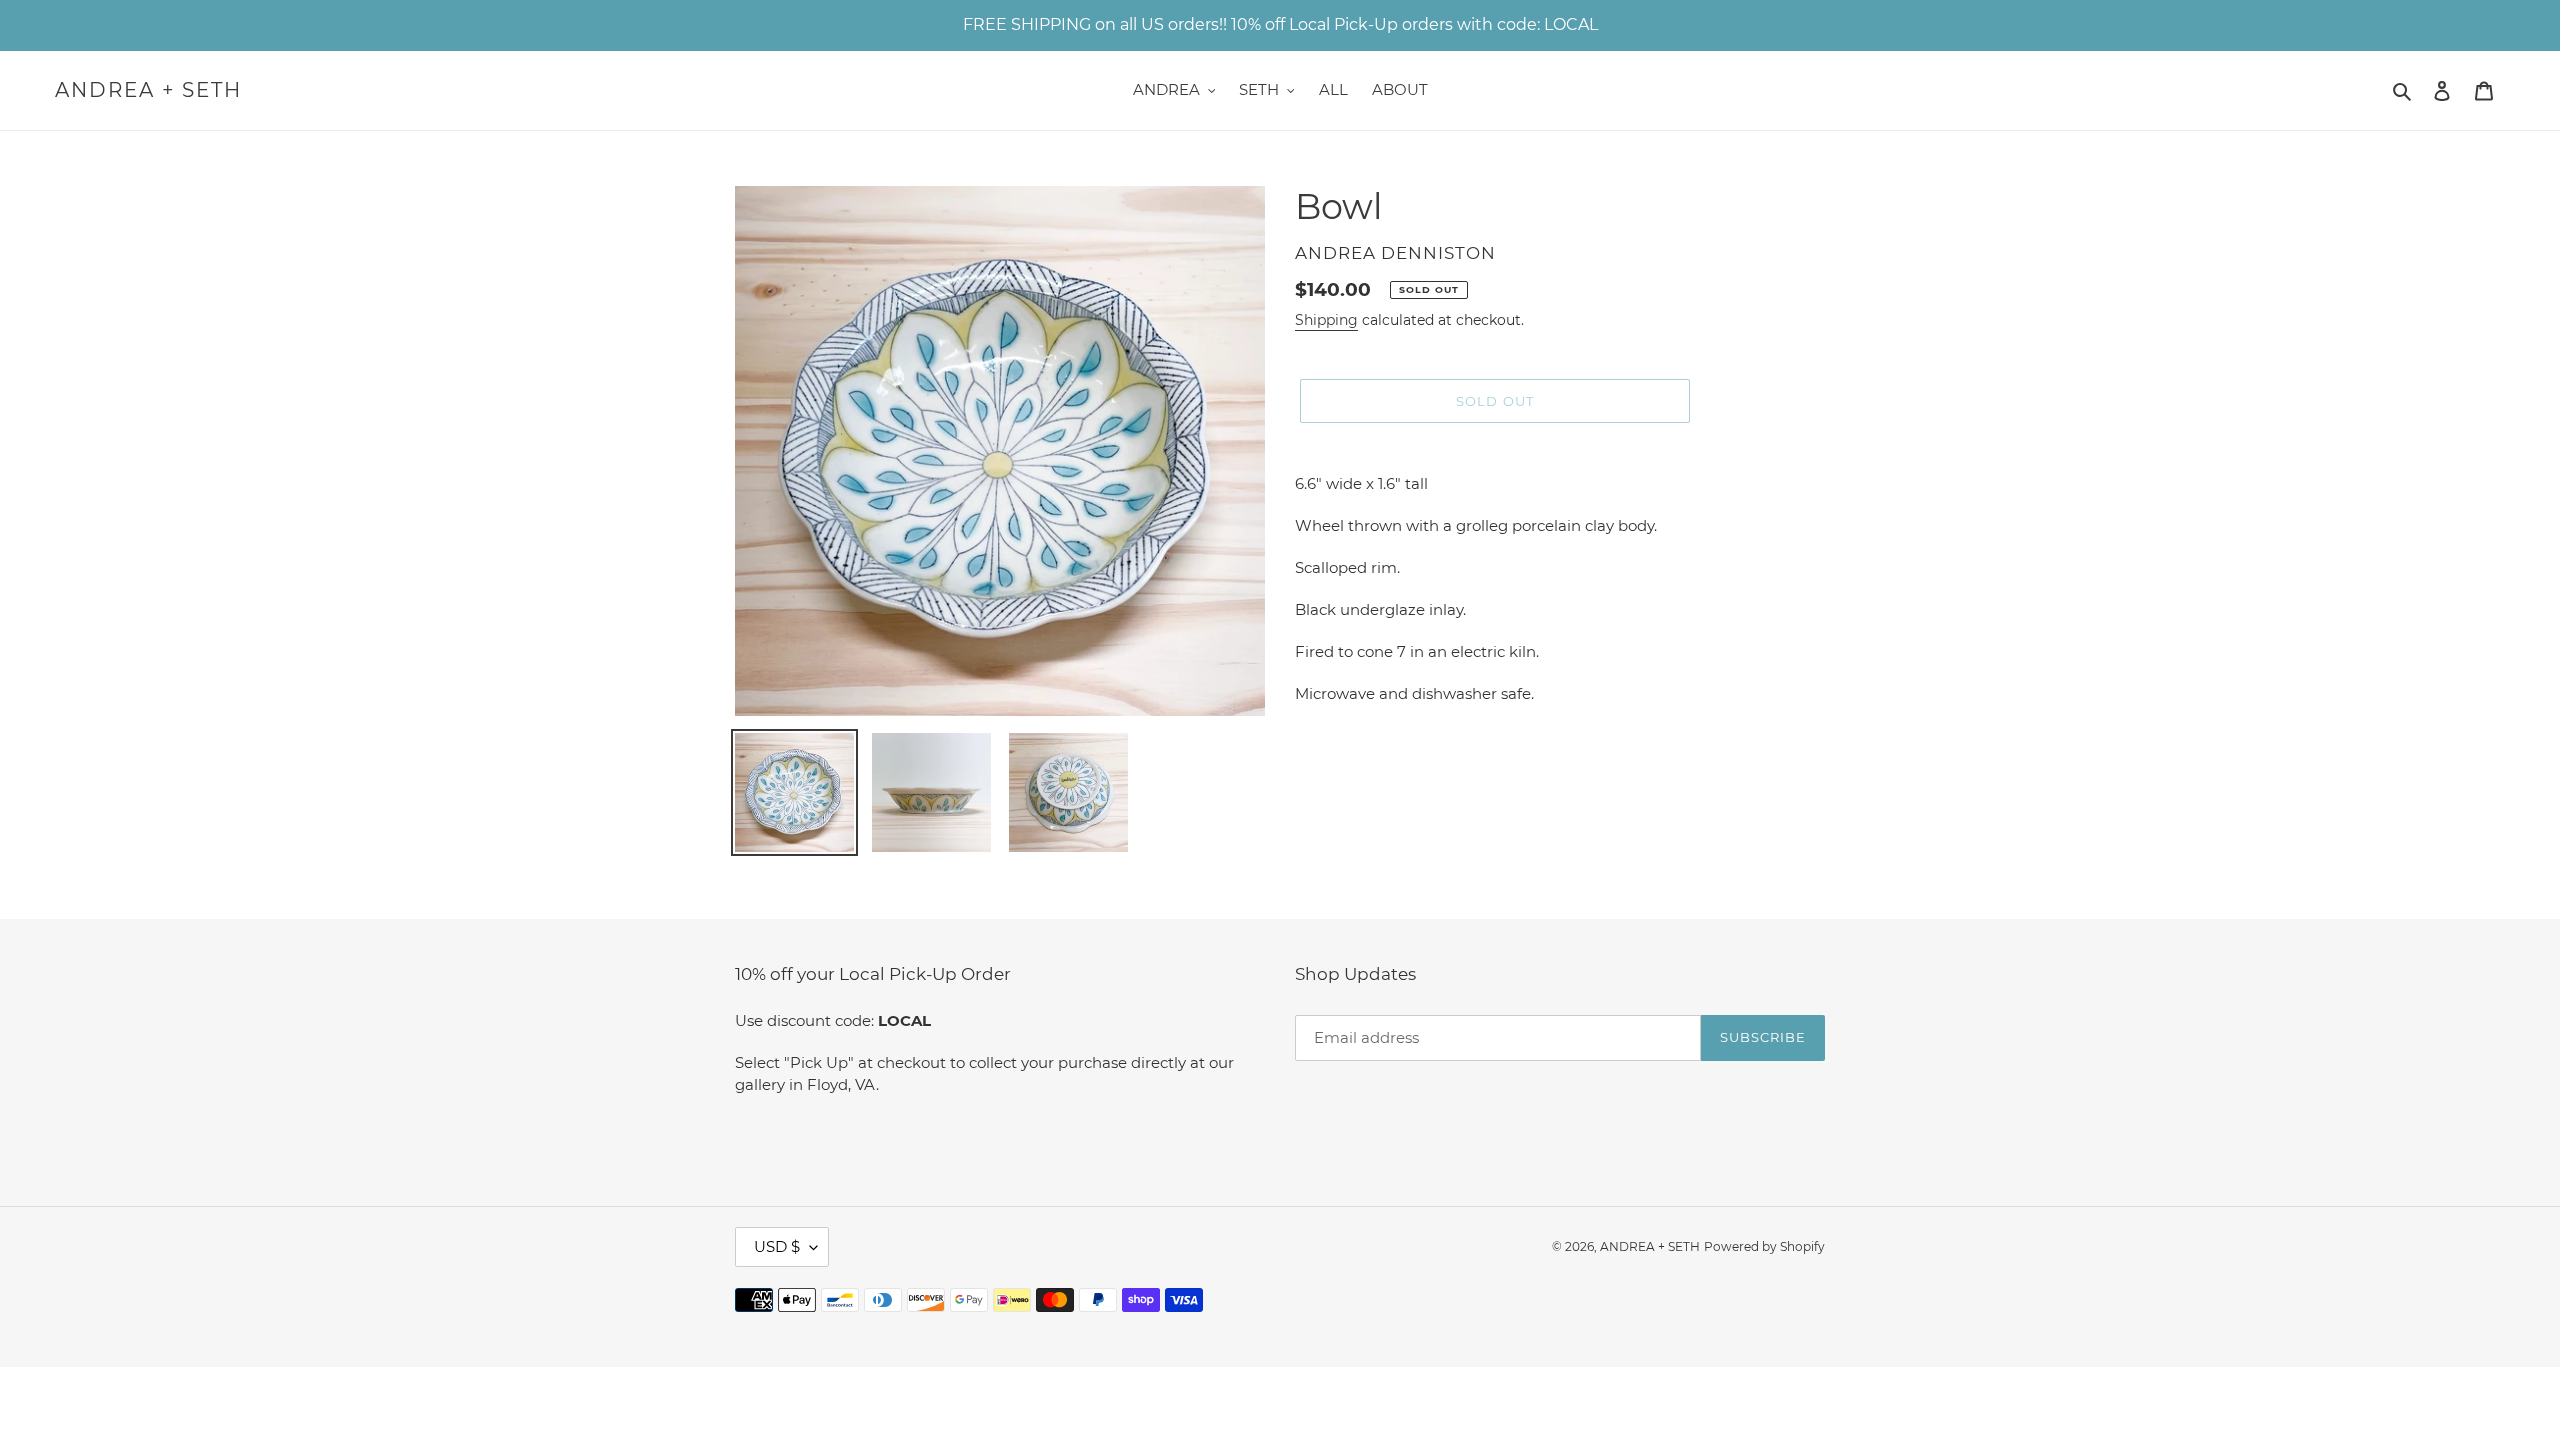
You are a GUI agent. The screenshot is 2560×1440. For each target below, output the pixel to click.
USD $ (777, 1246)
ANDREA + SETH (148, 90)
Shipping (1326, 320)
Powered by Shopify (1764, 1246)
